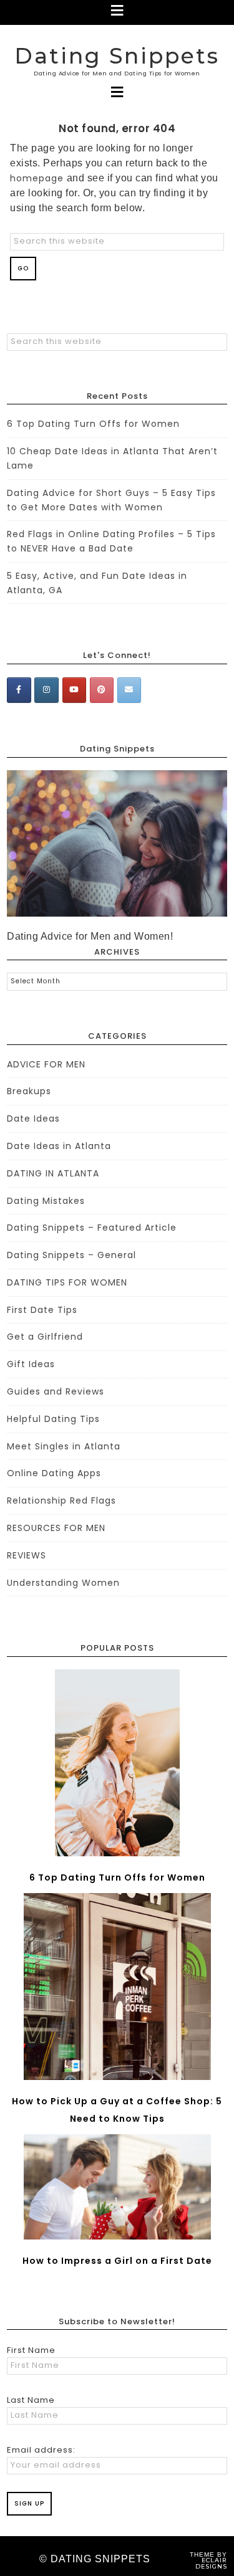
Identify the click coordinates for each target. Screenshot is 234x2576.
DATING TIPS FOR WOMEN (67, 1282)
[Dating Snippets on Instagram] (46, 690)
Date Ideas (33, 1119)
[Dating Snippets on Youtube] (74, 690)
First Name (31, 2350)
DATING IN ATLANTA (53, 1173)
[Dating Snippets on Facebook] (19, 690)
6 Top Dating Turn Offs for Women (93, 424)
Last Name (31, 2400)
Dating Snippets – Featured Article (92, 1228)
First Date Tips (42, 1310)
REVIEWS (27, 1555)
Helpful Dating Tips (53, 1419)
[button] (117, 12)
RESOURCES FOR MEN (56, 1528)
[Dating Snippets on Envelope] (129, 690)
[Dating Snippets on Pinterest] (102, 690)
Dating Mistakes (46, 1201)
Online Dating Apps (54, 1473)
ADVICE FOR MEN (46, 1064)
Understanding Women (63, 1583)
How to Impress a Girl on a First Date (117, 2261)
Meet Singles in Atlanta (64, 1446)
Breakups (29, 1091)
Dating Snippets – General (71, 1255)
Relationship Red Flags (61, 1500)
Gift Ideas (31, 1364)
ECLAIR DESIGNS (211, 2563)
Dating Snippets (117, 56)
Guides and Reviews (56, 1391)
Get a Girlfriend (45, 1337)
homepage (37, 178)
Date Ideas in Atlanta (59, 1146)
